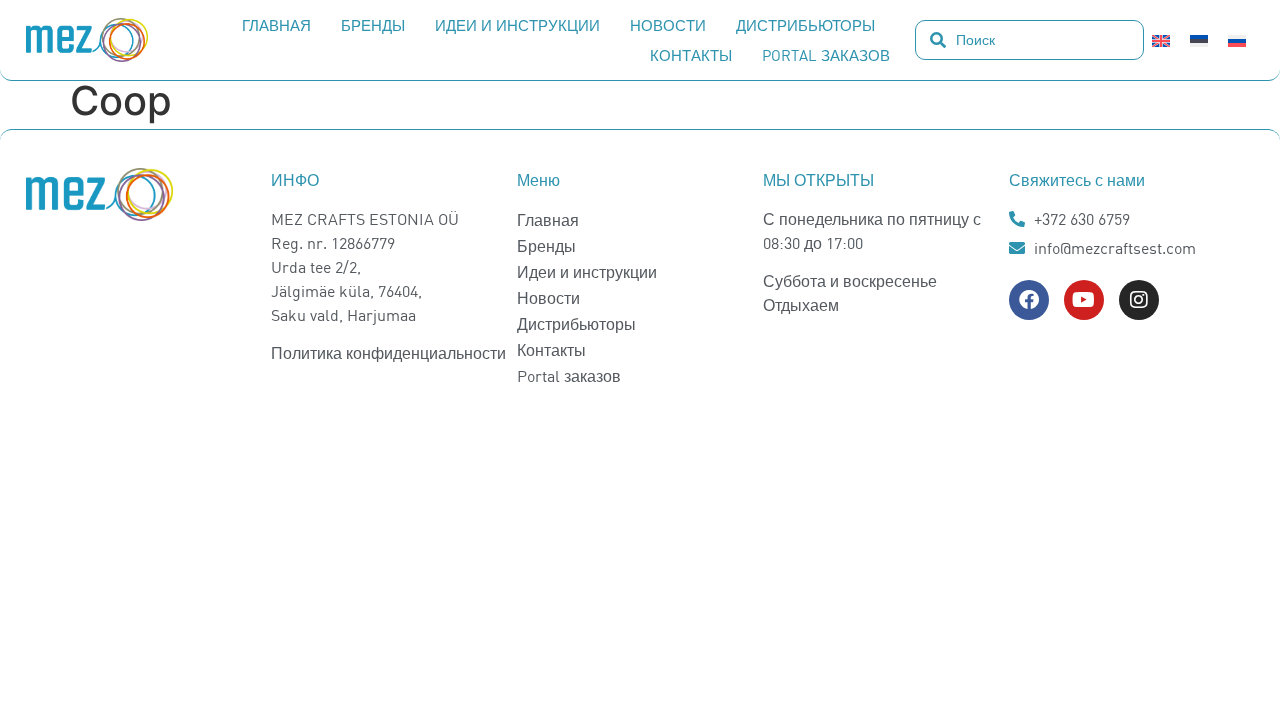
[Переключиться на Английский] (1161, 40)
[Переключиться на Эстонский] (1199, 40)
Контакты (691, 55)
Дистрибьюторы (805, 25)
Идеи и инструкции (517, 25)
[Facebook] (1029, 300)
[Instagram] (1139, 300)
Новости (668, 25)
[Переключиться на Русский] (1237, 40)
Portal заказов (826, 55)
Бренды (373, 25)
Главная (276, 25)
